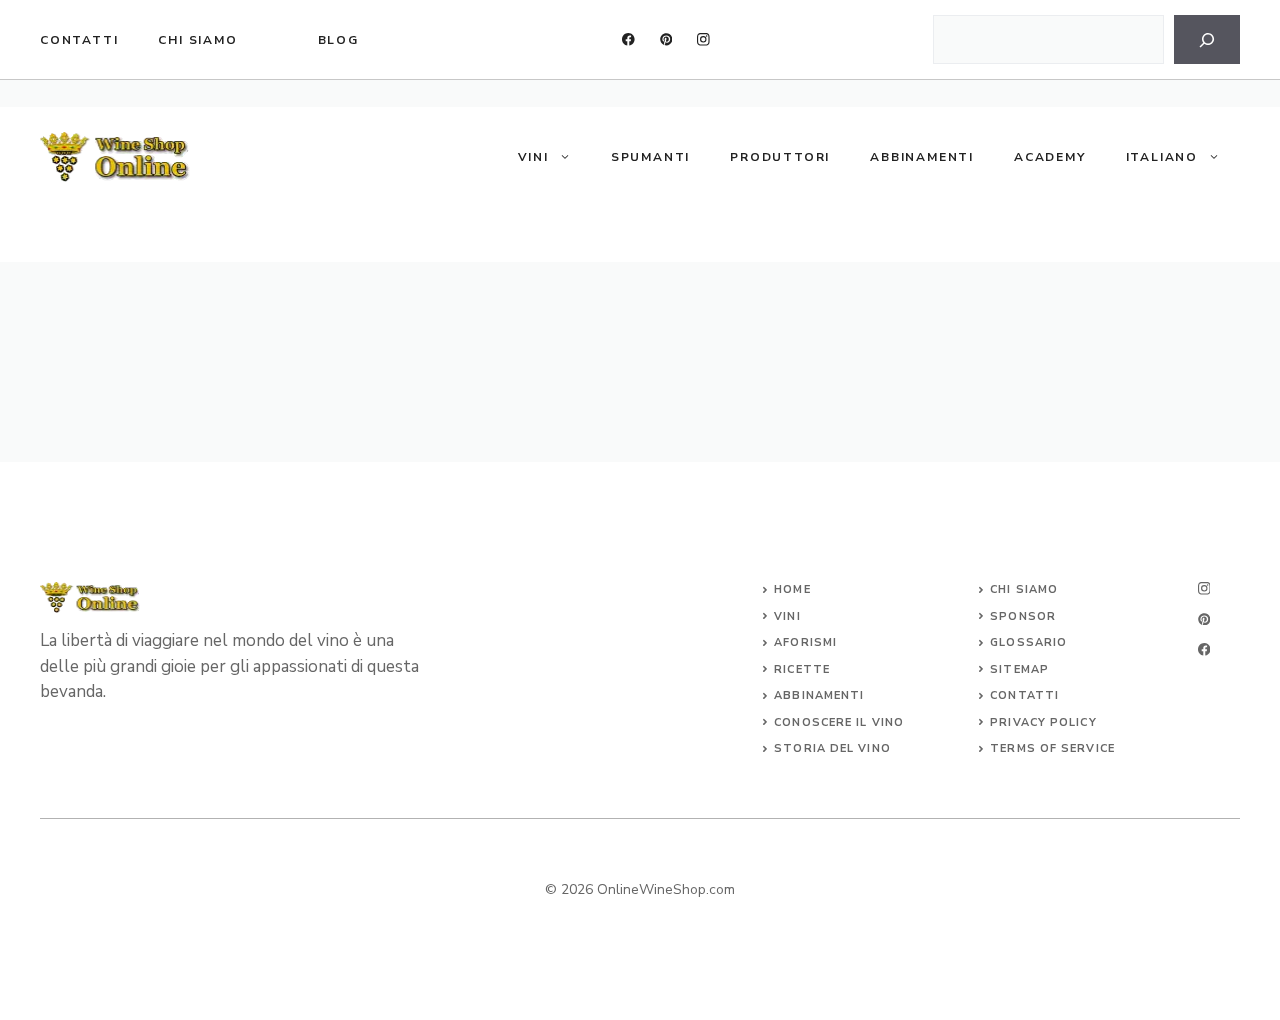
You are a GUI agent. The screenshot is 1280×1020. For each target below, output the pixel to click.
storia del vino (832, 748)
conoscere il (822, 722)
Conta (1012, 695)
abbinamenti (819, 695)
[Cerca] (1207, 39)
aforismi (805, 642)
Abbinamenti (922, 157)
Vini (533, 157)
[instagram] (703, 39)
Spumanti (650, 157)
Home (792, 589)
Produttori (780, 157)
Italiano (1162, 157)
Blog (338, 40)
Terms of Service (1052, 748)
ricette (802, 669)
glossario (1028, 642)
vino (888, 722)
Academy (1050, 157)
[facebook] (628, 39)
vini (787, 616)
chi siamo (197, 40)
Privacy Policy (1043, 722)
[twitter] (666, 39)
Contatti (79, 40)
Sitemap (1019, 669)
